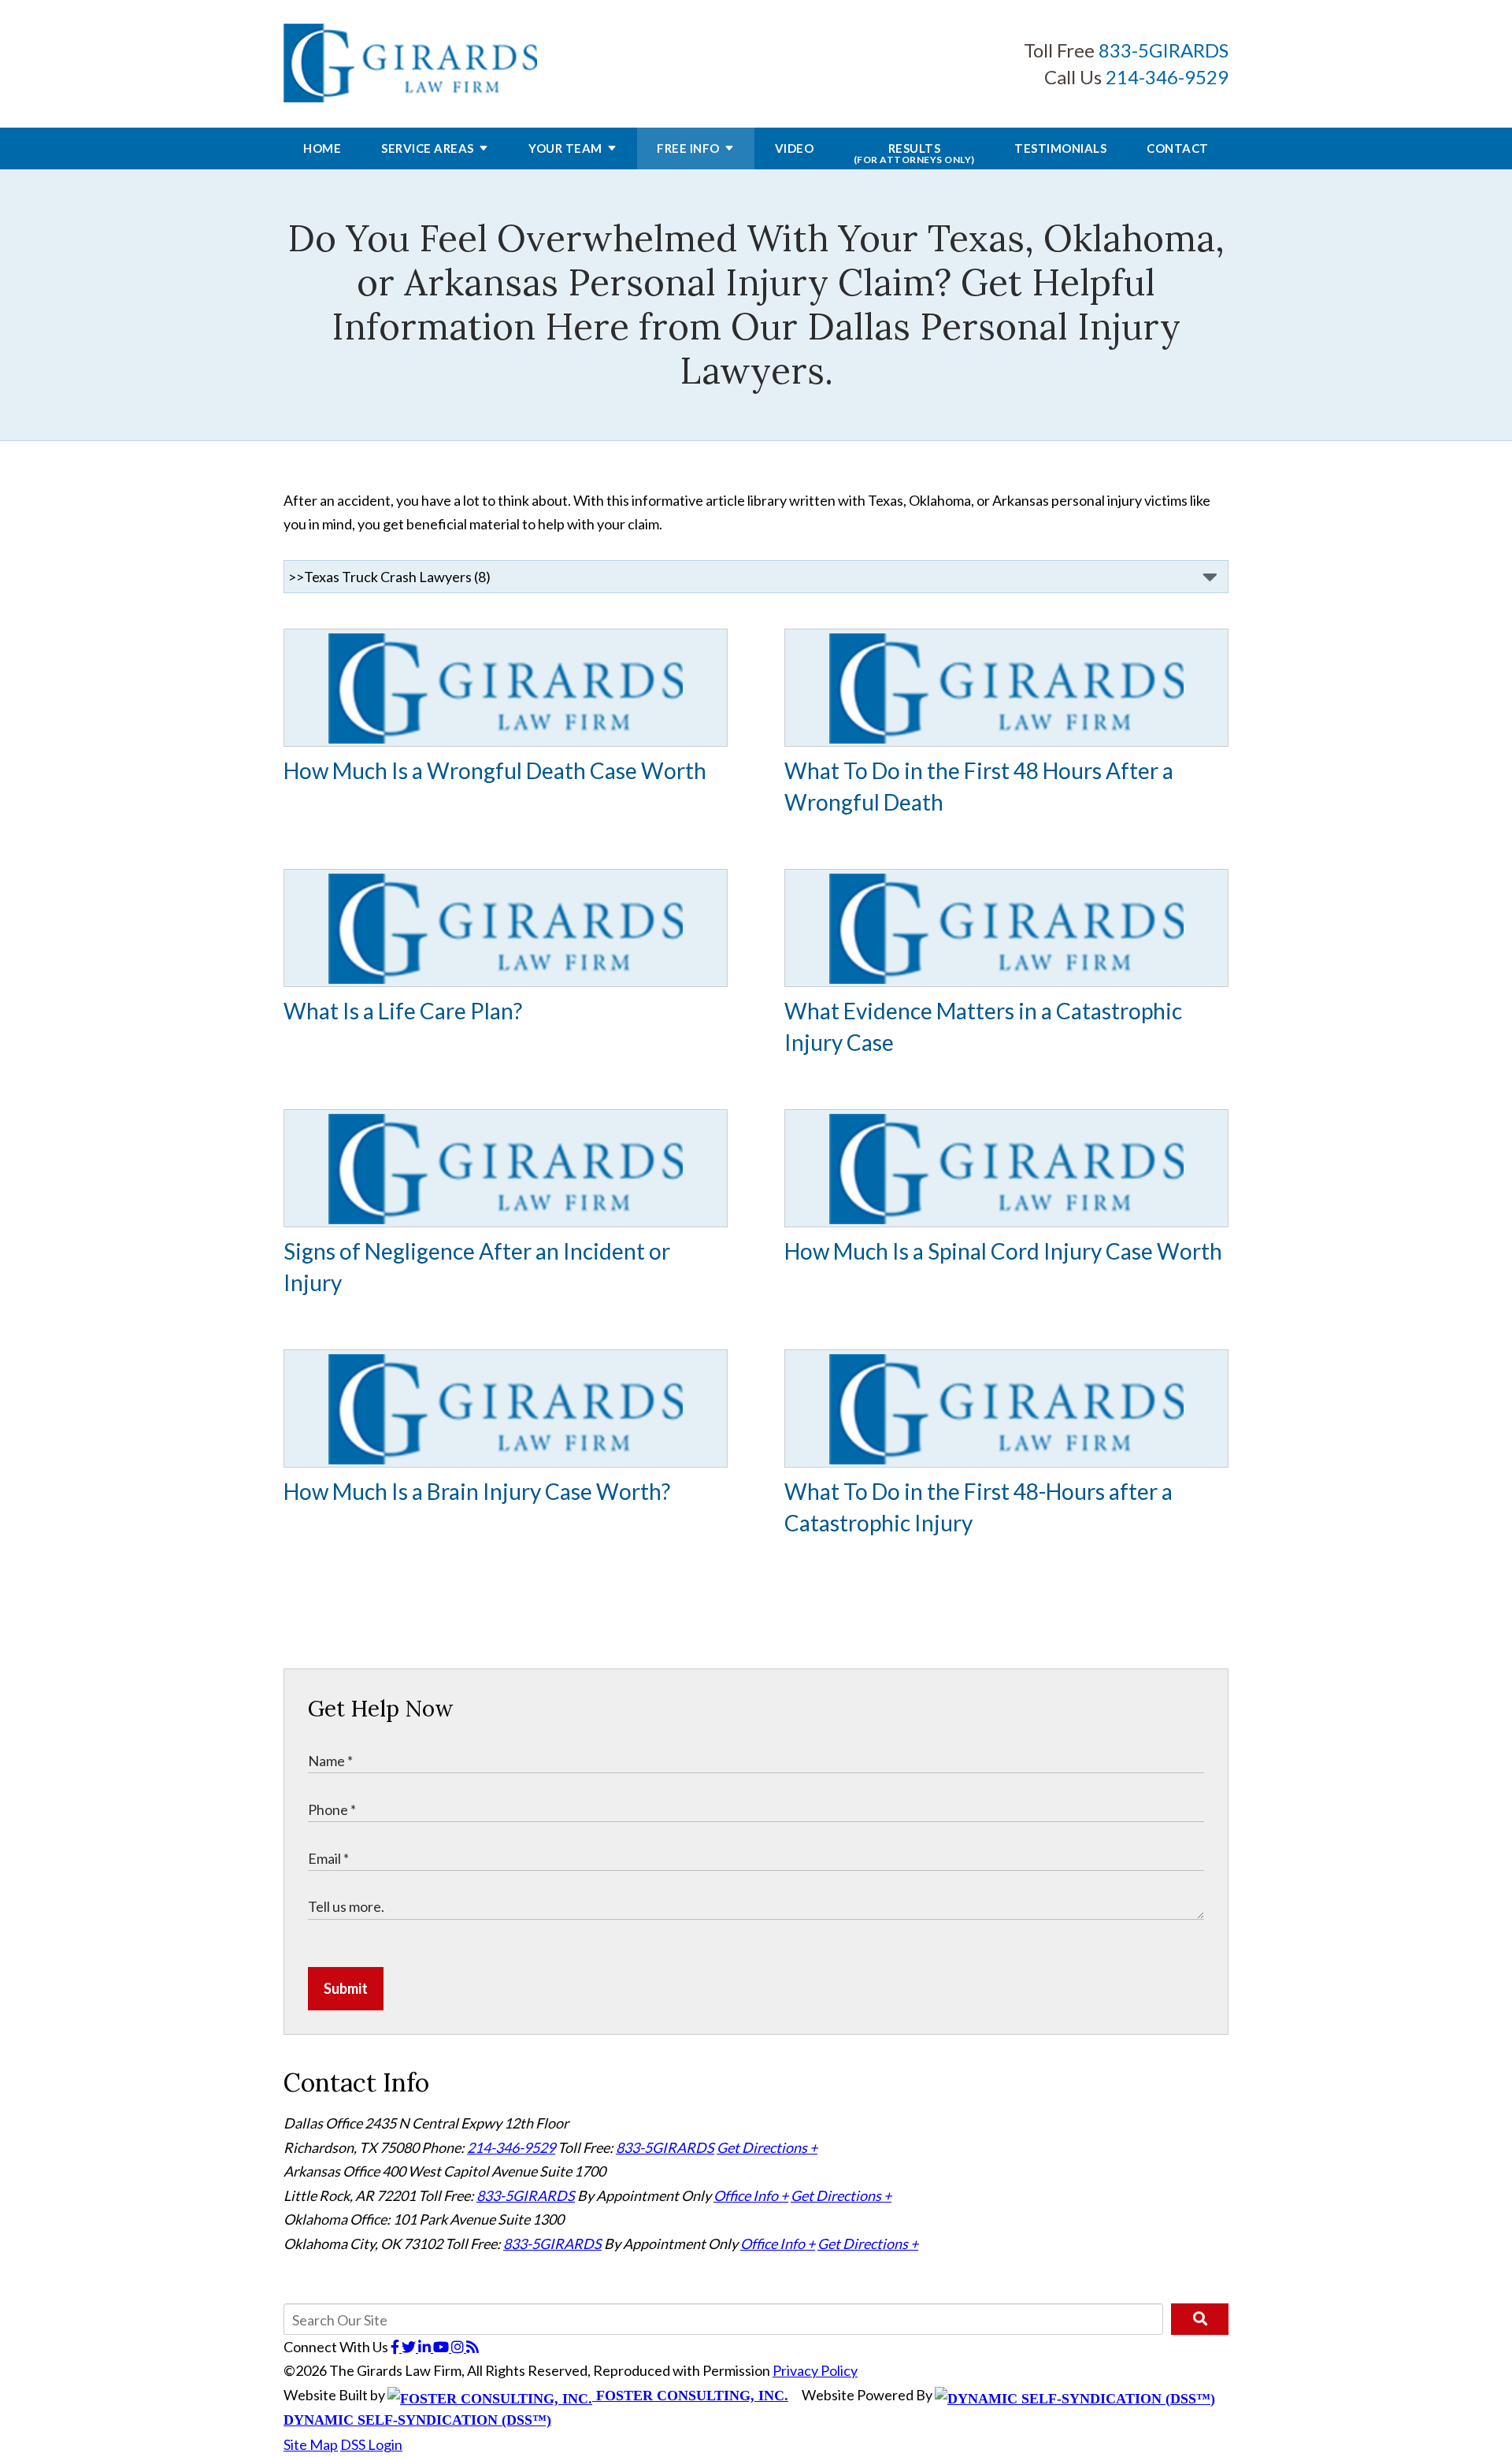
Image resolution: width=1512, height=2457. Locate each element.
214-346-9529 (1167, 77)
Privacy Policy (815, 2370)
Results (914, 153)
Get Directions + (767, 2147)
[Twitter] (410, 2347)
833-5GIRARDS (1164, 50)
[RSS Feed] (472, 2347)
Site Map (311, 2444)
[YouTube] (442, 2347)
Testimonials (1060, 148)
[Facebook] (396, 2347)
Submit (346, 1988)
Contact (1178, 148)
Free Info (688, 148)
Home (322, 148)
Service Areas (428, 148)
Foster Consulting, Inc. (690, 2396)
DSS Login (371, 2444)
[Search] (1200, 2319)
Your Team (565, 148)
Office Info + (751, 2195)
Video (795, 148)
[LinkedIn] (426, 2347)
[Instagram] (459, 2347)
